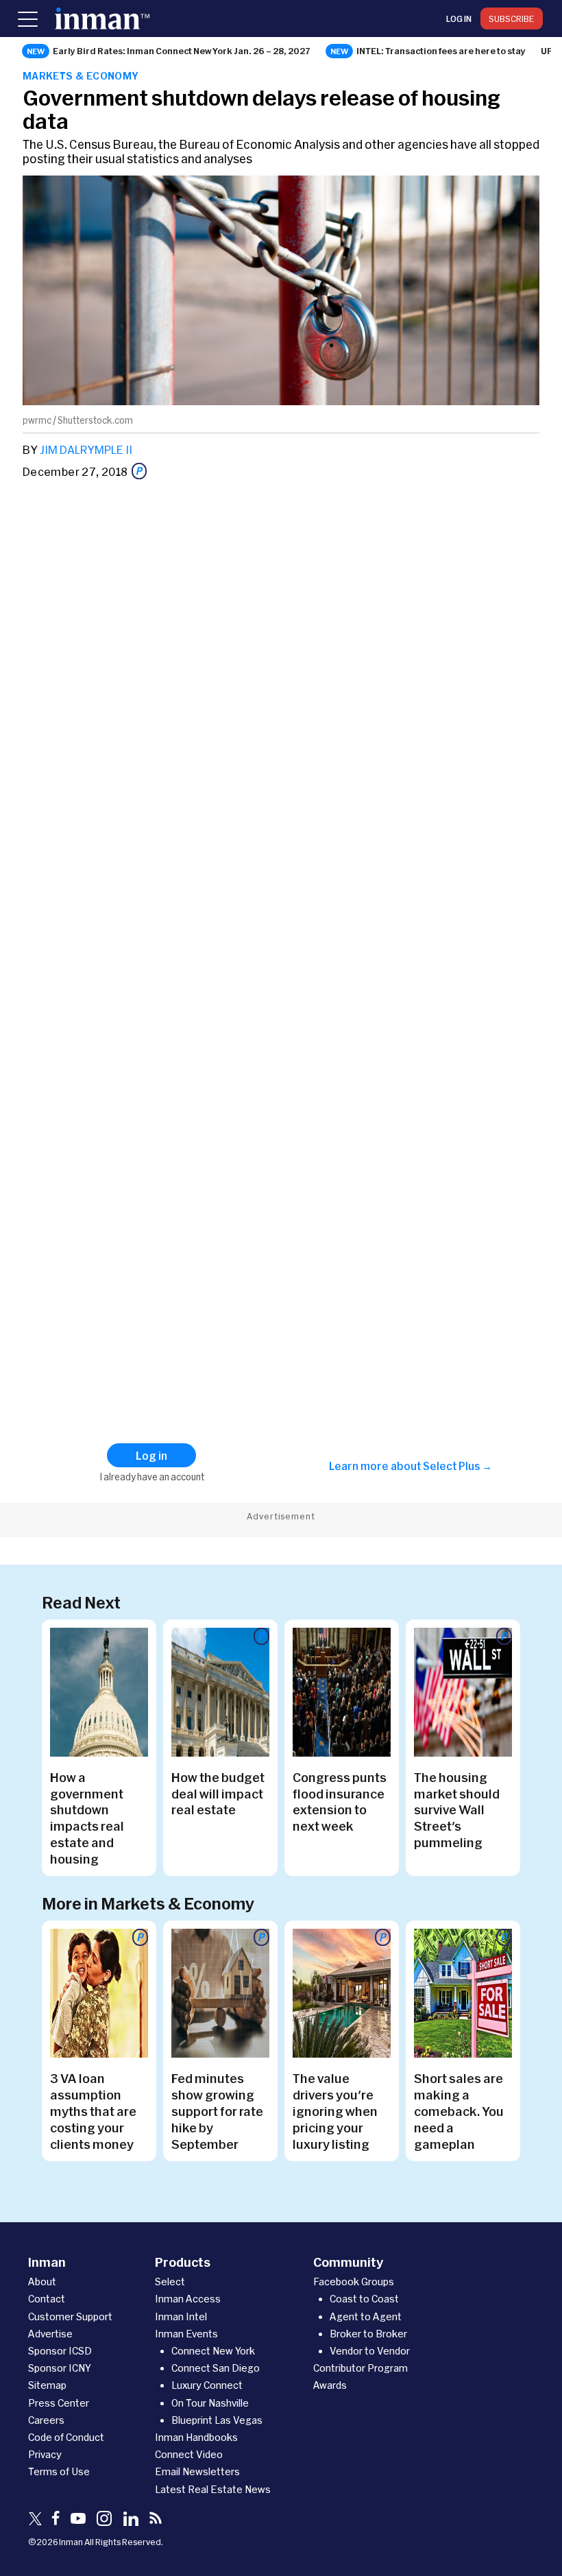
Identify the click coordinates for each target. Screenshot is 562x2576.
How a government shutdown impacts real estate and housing (87, 1818)
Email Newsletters (197, 2471)
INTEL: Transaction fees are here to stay (441, 51)
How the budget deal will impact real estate (218, 1794)
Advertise (50, 2334)
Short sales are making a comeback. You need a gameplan (459, 2111)
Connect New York (213, 2351)
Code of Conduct (66, 2437)
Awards (330, 2385)
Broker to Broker (368, 2334)
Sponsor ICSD (60, 2351)
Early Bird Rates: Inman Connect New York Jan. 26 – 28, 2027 (182, 51)
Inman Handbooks (196, 2437)
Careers (46, 2420)
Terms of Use (59, 2471)
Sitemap (47, 2385)
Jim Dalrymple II (86, 449)
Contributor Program (361, 2368)
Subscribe (512, 19)
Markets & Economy (81, 76)
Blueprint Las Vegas (217, 2420)
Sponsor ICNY (60, 2368)
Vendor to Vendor (370, 2351)
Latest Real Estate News (213, 2489)
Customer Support (70, 2316)
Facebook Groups (354, 2282)
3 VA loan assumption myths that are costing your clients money (93, 2111)
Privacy (45, 2454)
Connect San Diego (216, 2368)
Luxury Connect (207, 2385)
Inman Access (188, 2299)
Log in (459, 19)
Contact (47, 2299)
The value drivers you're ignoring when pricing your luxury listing (335, 2111)
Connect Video (189, 2454)
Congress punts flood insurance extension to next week (340, 1802)
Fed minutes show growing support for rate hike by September (217, 2111)
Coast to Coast (364, 2299)
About (42, 2282)
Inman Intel (181, 2316)
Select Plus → (457, 1466)
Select (170, 2282)
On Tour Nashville (210, 2403)
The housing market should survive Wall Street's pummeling (457, 1810)
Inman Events (186, 2334)
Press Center (59, 2403)
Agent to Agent (366, 2316)
